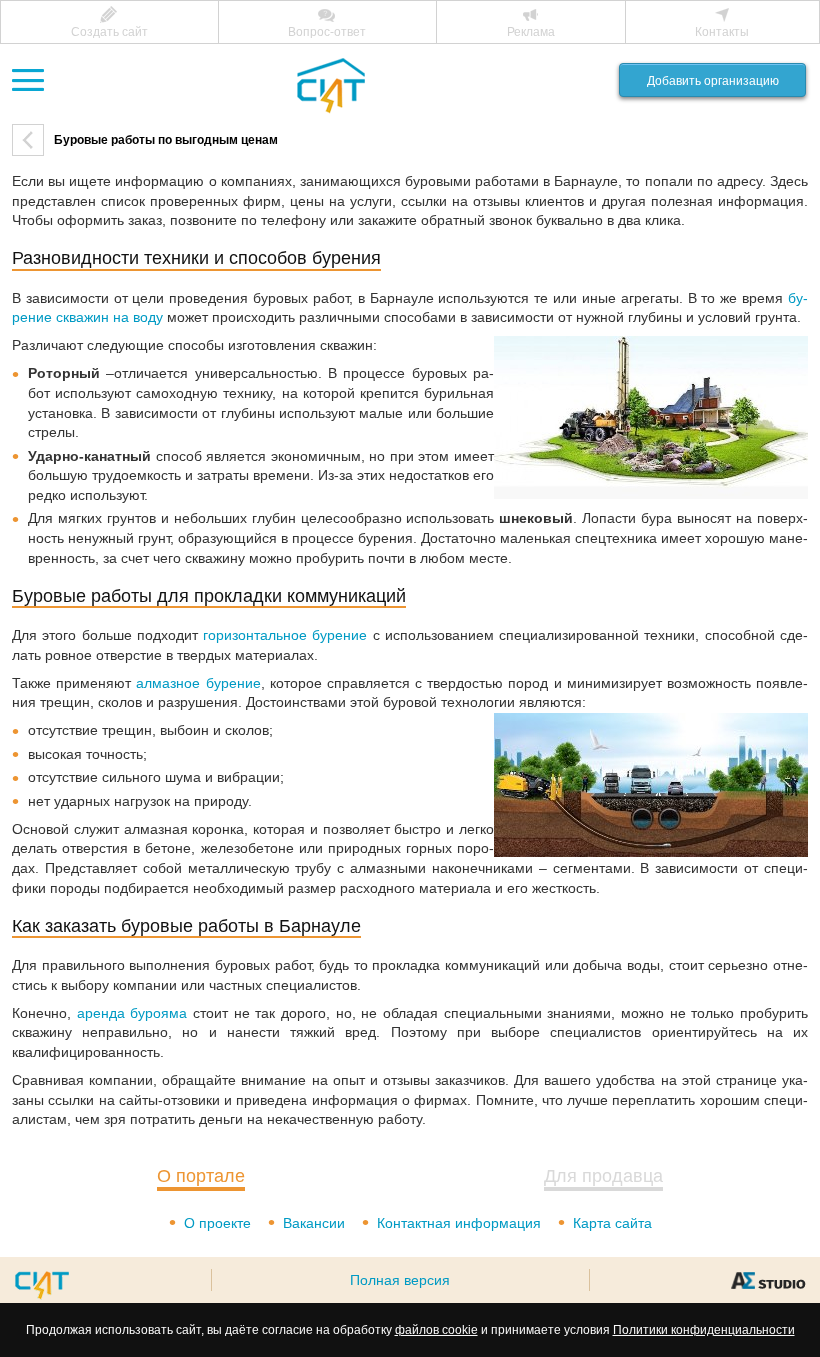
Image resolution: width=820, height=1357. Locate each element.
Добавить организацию (713, 81)
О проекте (217, 1223)
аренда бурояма (132, 1013)
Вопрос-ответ (327, 32)
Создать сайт (109, 32)
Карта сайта (612, 1223)
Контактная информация (459, 1223)
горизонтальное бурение (285, 635)
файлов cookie (436, 1330)
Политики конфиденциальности (704, 1330)
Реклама (531, 32)
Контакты (722, 32)
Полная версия (400, 1280)
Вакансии (314, 1223)
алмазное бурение (198, 683)
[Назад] (28, 140)
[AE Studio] (768, 1280)
